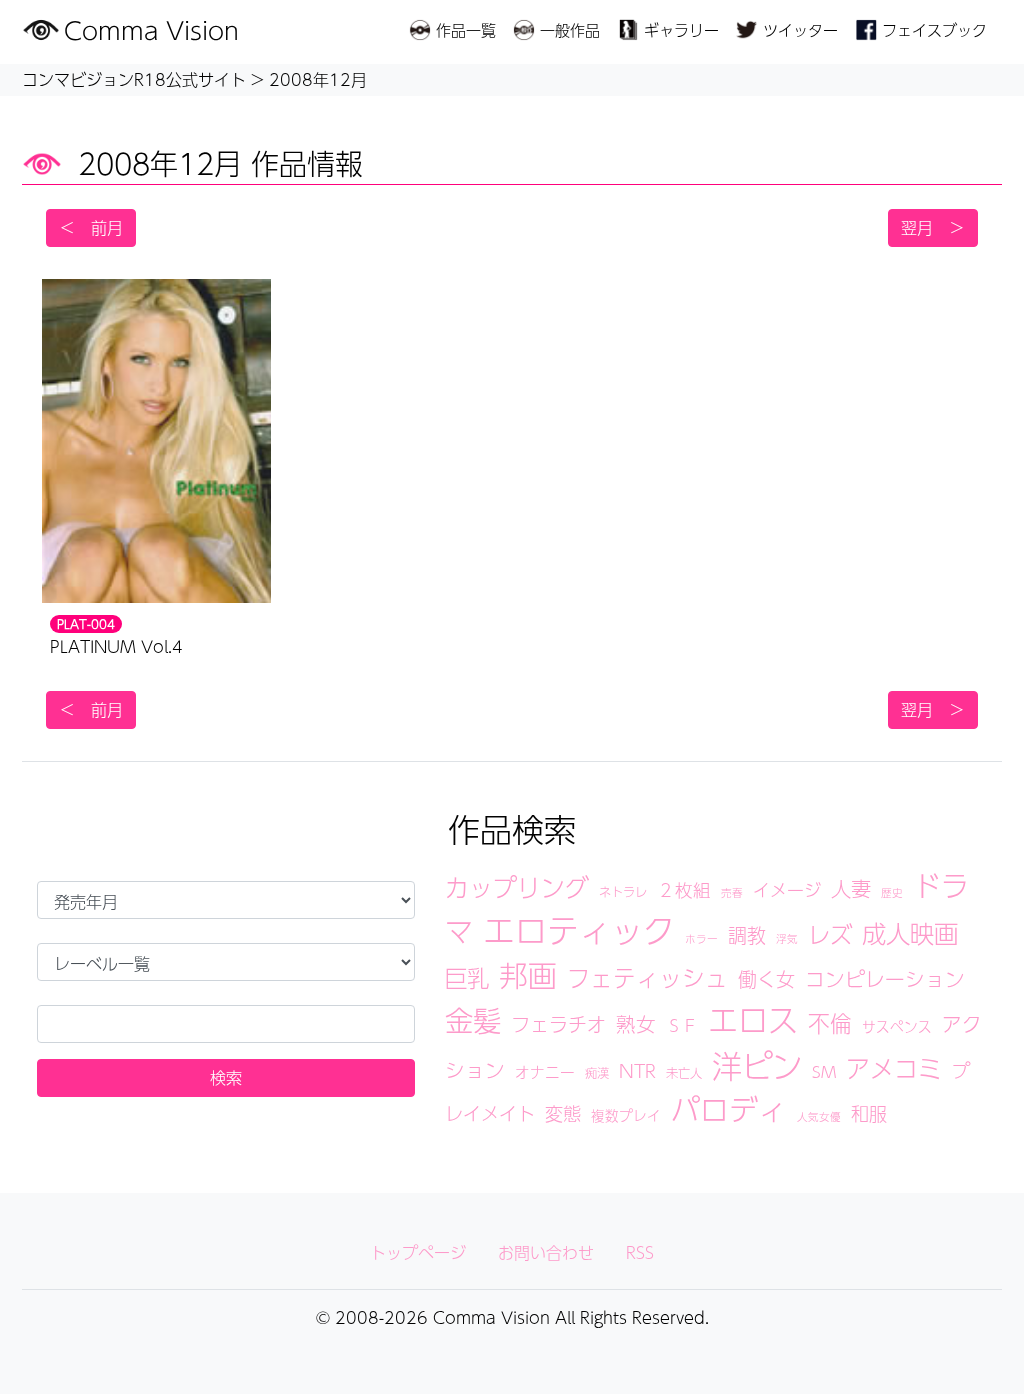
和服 (869, 1113)
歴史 (892, 892)
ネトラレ (623, 891)
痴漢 (597, 1072)
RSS (640, 1252)
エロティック (579, 929)
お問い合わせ (546, 1252)
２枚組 (684, 889)
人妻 (851, 888)
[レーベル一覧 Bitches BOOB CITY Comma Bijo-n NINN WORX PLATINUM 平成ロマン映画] (226, 962)
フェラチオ (558, 1024)
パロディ (729, 1109)
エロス (753, 1019)
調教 (747, 935)
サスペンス (897, 1026)
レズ (830, 934)
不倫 (830, 1023)
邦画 (528, 975)
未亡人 (684, 1072)
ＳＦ (682, 1025)
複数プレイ (626, 1115)
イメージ (787, 890)
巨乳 (467, 977)
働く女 (766, 979)
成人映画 (910, 933)
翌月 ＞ (933, 227)
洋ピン (757, 1065)
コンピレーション (885, 979)
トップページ (418, 1252)
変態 (563, 1113)
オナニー (545, 1072)
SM (824, 1071)
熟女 (636, 1024)
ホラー (701, 938)
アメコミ (894, 1068)
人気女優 (819, 1116)
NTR (637, 1070)
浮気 (787, 938)
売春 (732, 892)
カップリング (517, 887)
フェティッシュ (647, 977)
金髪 (473, 1020)
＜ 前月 (91, 227)
